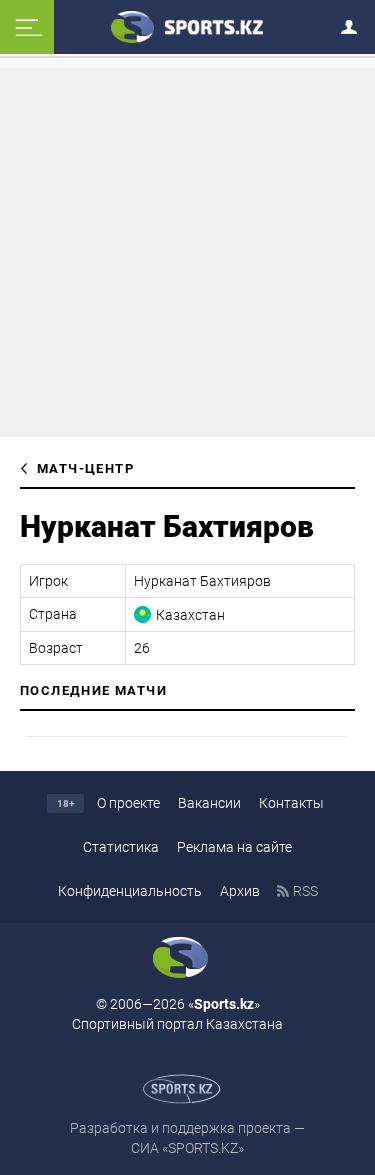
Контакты (291, 803)
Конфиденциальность (130, 891)
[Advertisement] (188, 251)
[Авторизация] (355, 23)
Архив (240, 891)
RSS (305, 891)
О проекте (128, 803)
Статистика (121, 847)
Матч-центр (85, 468)
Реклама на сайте (234, 847)
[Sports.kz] (188, 26)
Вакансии (209, 803)
